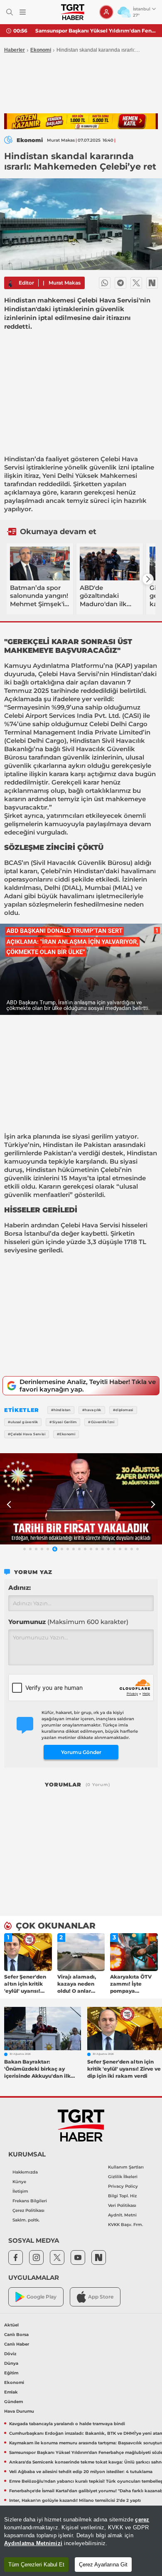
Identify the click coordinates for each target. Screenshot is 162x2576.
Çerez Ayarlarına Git (103, 2565)
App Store (101, 2297)
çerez (142, 2520)
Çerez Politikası (28, 2210)
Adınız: (20, 1588)
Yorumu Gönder (81, 1752)
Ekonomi (41, 50)
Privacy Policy (123, 2186)
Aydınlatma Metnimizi (33, 2543)
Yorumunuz (68, 1622)
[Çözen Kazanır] (81, 121)
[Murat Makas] (10, 283)
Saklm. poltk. (26, 2220)
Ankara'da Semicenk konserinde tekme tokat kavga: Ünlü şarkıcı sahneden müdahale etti (96, 31)
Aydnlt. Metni (122, 2215)
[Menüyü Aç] (23, 12)
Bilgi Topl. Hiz (122, 2196)
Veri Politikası (122, 2205)
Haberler (15, 50)
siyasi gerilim (93, 1136)
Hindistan (19, 459)
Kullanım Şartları (126, 2167)
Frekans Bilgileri (30, 2201)
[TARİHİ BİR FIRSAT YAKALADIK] (81, 1499)
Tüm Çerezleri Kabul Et (36, 2565)
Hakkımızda (25, 2172)
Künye (19, 2182)
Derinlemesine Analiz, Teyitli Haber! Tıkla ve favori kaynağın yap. (88, 1385)
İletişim (20, 2191)
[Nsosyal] (152, 283)
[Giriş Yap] (106, 12)
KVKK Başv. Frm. (125, 2225)
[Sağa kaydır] (148, 579)
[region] (81, 2541)
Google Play (42, 2297)
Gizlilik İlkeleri (123, 2177)
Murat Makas (65, 283)
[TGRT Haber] (72, 12)
